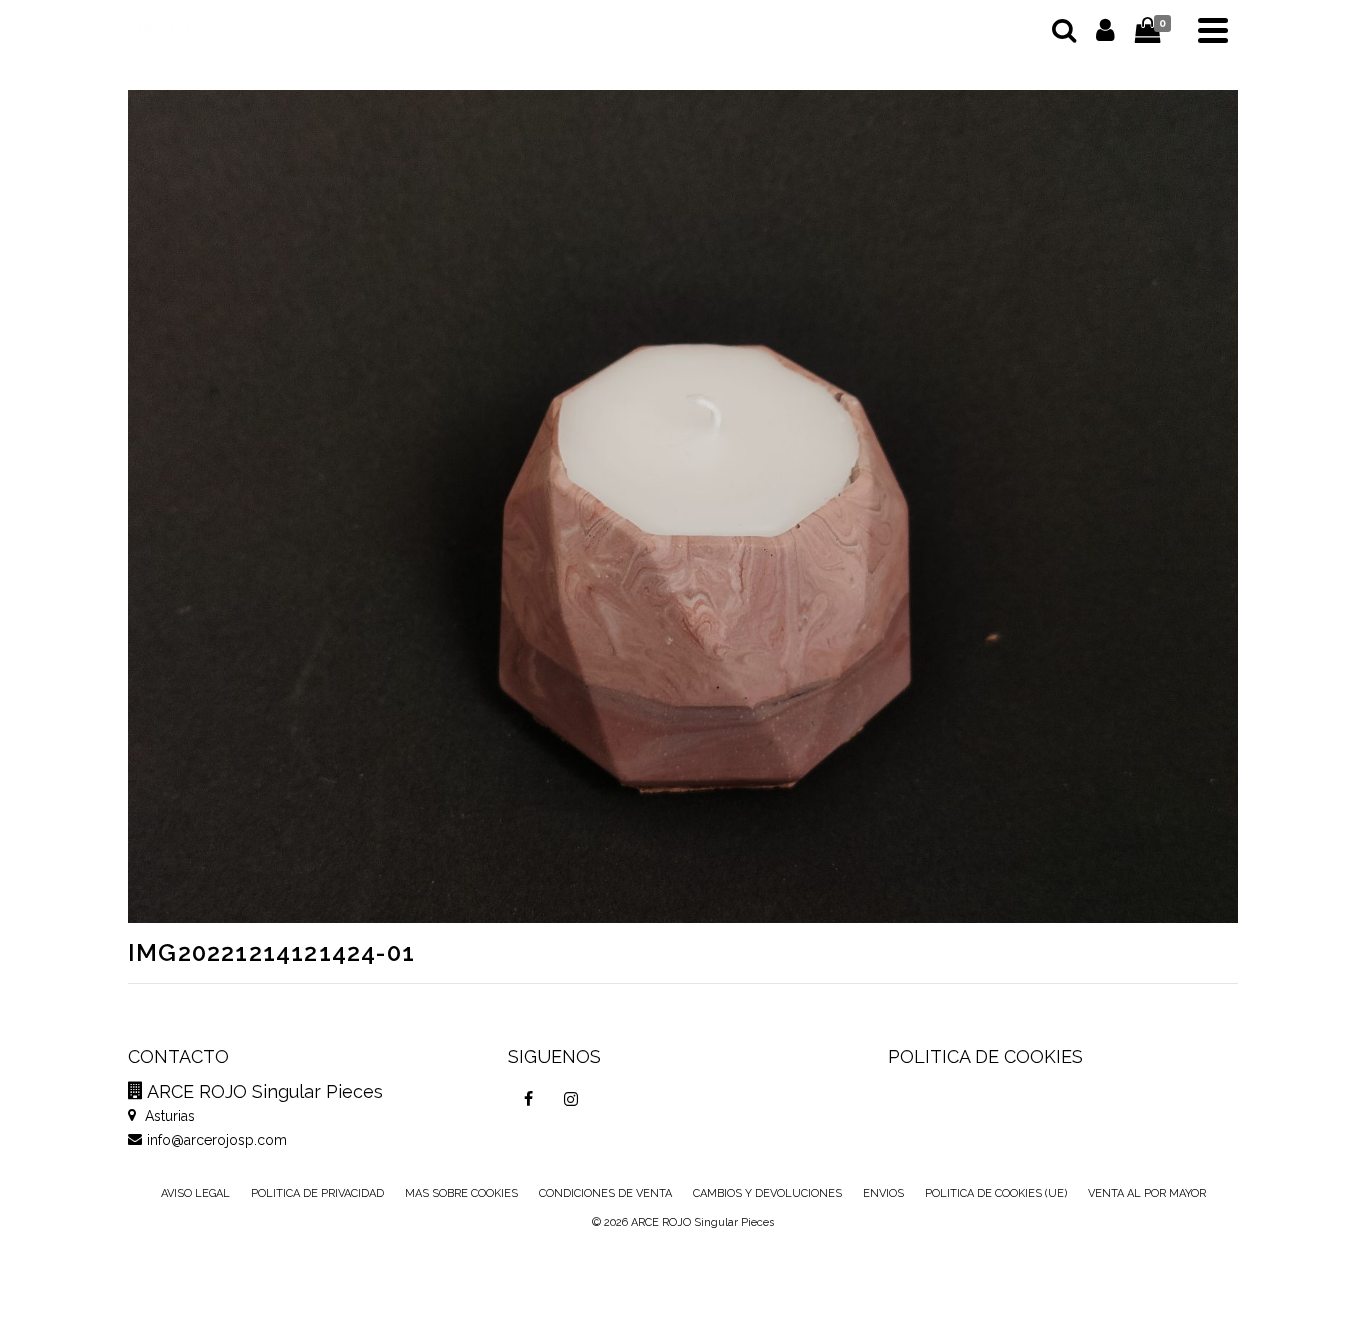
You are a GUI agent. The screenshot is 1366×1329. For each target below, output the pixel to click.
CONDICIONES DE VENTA (605, 1193)
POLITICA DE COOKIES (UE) (996, 1193)
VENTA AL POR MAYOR (1147, 1193)
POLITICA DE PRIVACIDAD (317, 1193)
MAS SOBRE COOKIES (461, 1193)
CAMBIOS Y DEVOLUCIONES (767, 1193)
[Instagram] (571, 1099)
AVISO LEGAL (195, 1193)
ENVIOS (883, 1193)
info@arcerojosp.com (217, 1140)
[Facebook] (529, 1099)
